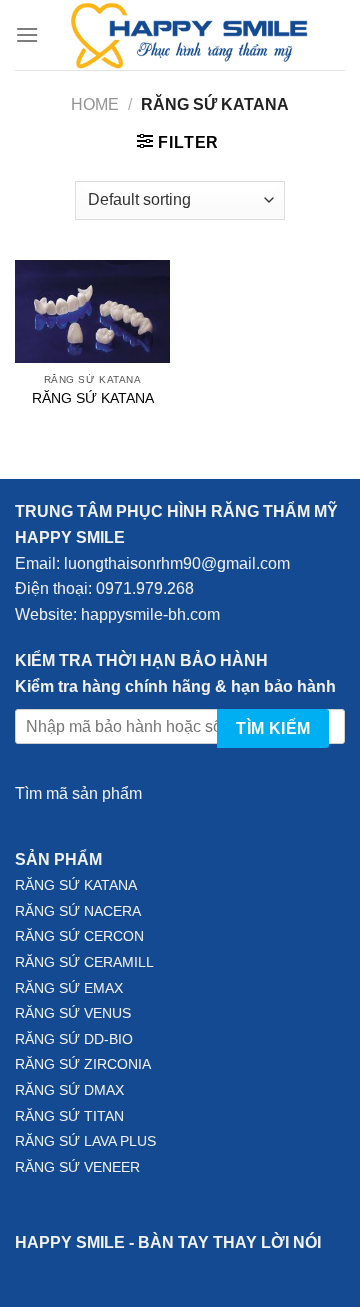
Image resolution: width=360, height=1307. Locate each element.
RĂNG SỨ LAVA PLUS (85, 1141)
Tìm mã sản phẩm (78, 793)
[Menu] (27, 34)
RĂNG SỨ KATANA (93, 398)
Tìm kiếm (273, 728)
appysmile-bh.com (155, 614)
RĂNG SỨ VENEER (77, 1167)
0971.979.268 (143, 588)
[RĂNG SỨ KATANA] (92, 312)
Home (95, 104)
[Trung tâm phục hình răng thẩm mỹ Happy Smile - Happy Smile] (192, 35)
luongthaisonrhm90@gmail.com (177, 563)
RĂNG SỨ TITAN (69, 1116)
